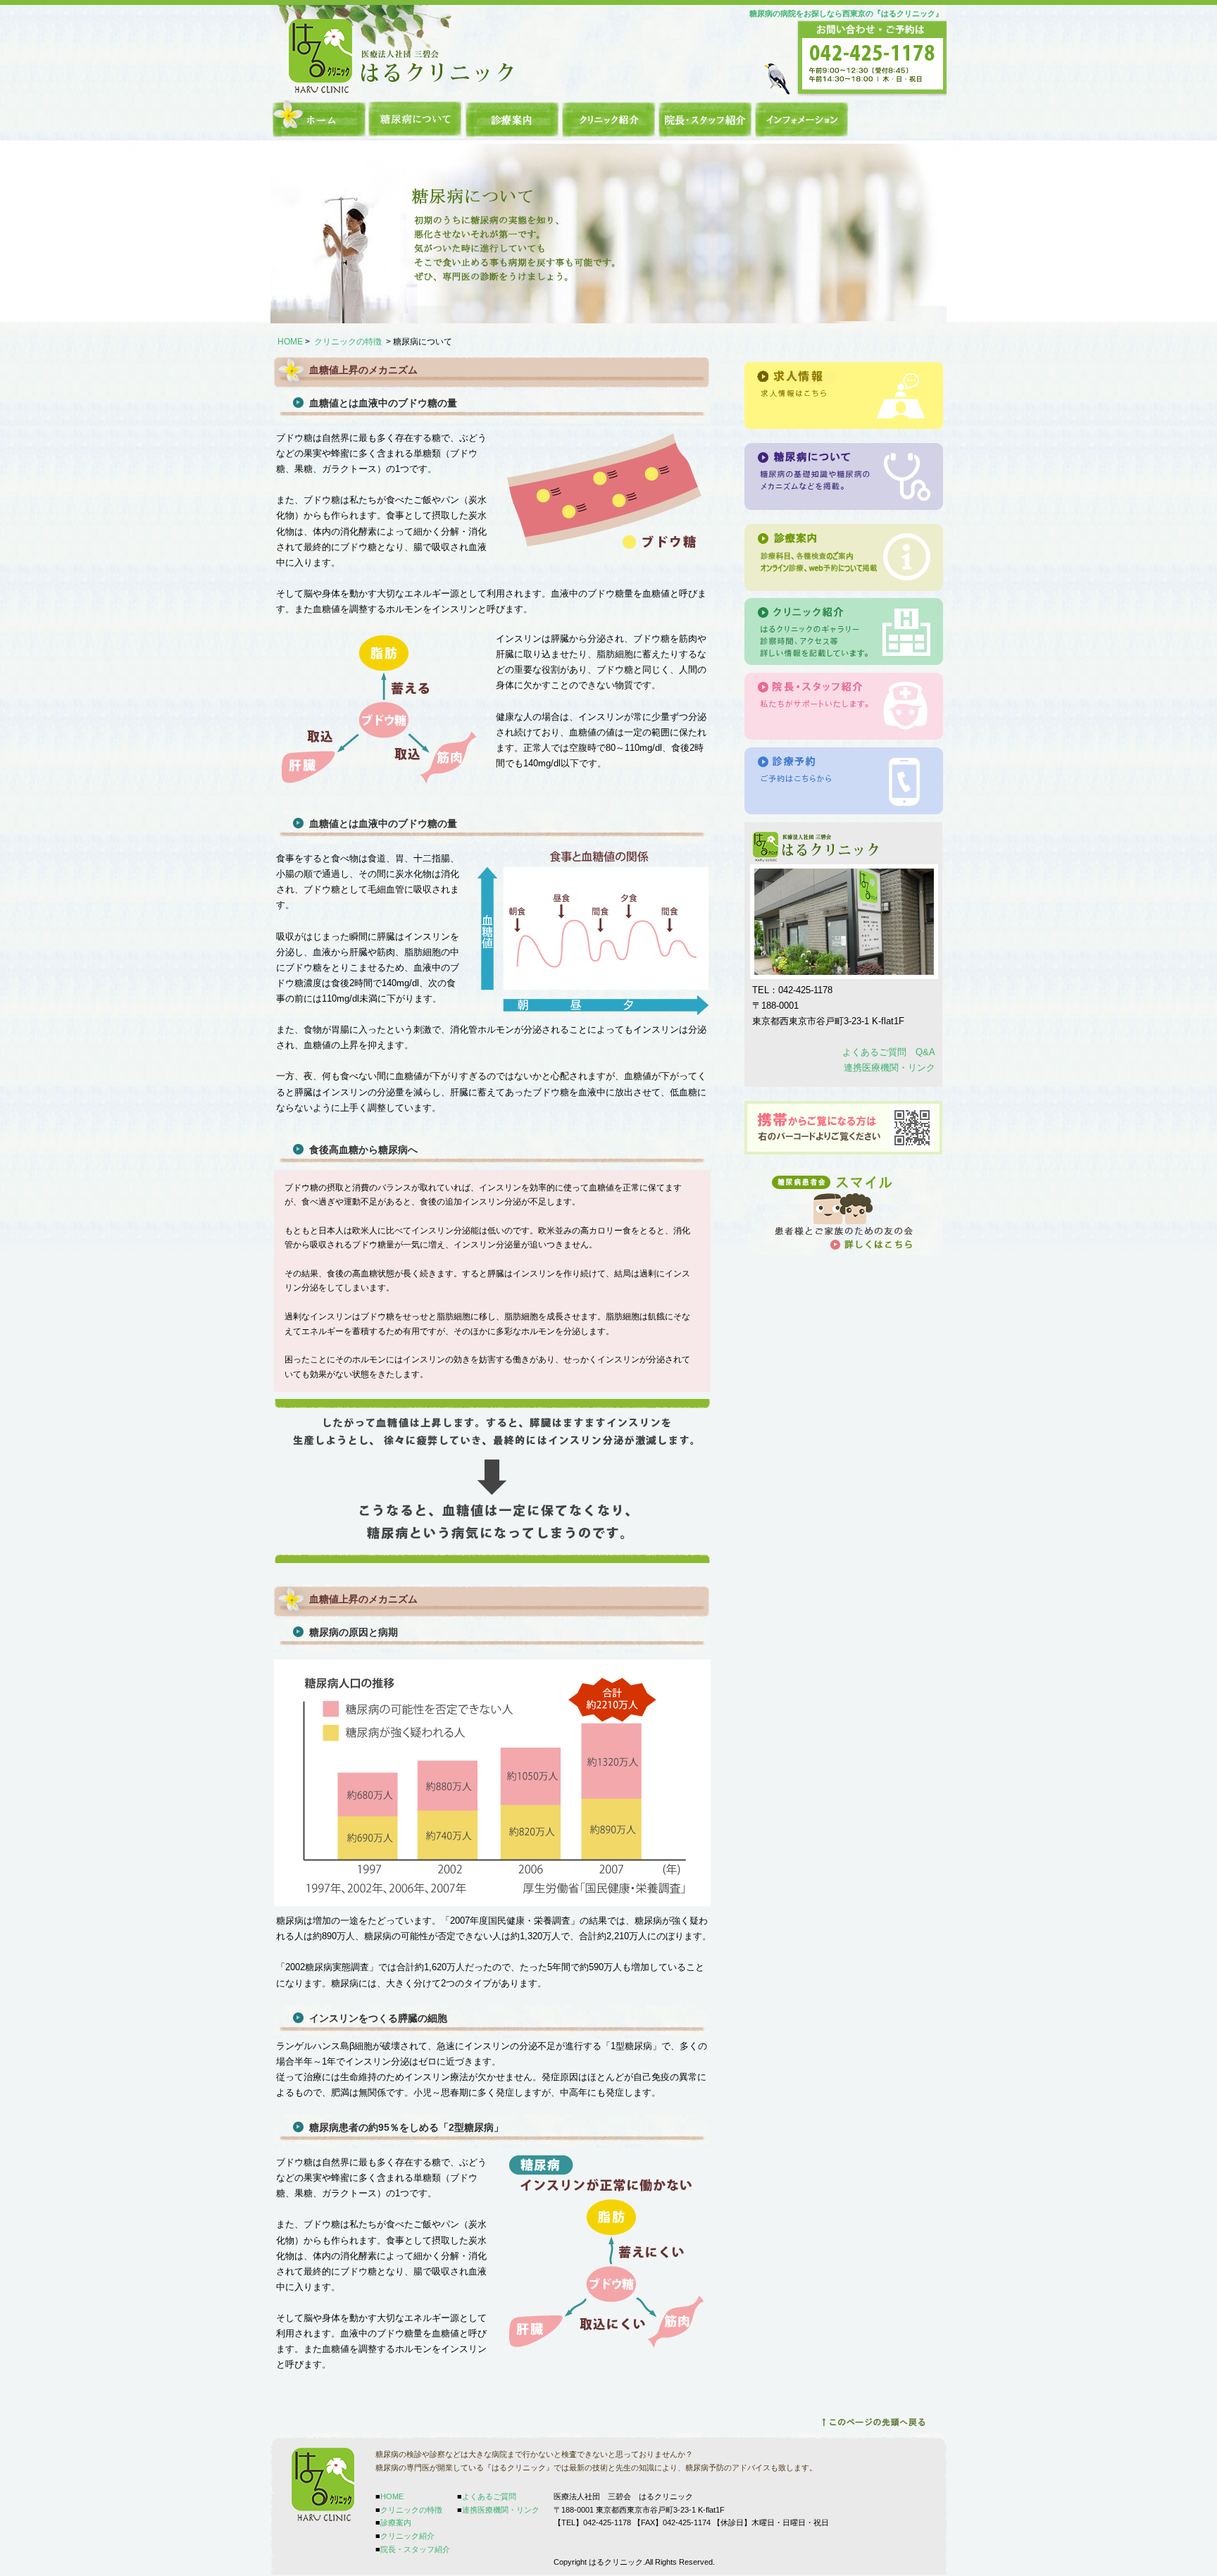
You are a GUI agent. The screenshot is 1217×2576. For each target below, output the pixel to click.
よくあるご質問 (489, 2496)
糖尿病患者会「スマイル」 (844, 1212)
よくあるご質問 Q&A (889, 1052)
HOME (319, 119)
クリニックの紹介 (844, 632)
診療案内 (512, 119)
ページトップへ (873, 2422)
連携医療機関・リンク (890, 1068)
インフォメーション (802, 119)
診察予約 (844, 781)
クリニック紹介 (609, 119)
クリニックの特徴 (416, 119)
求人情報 (844, 396)
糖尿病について (844, 477)
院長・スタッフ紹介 (705, 119)
